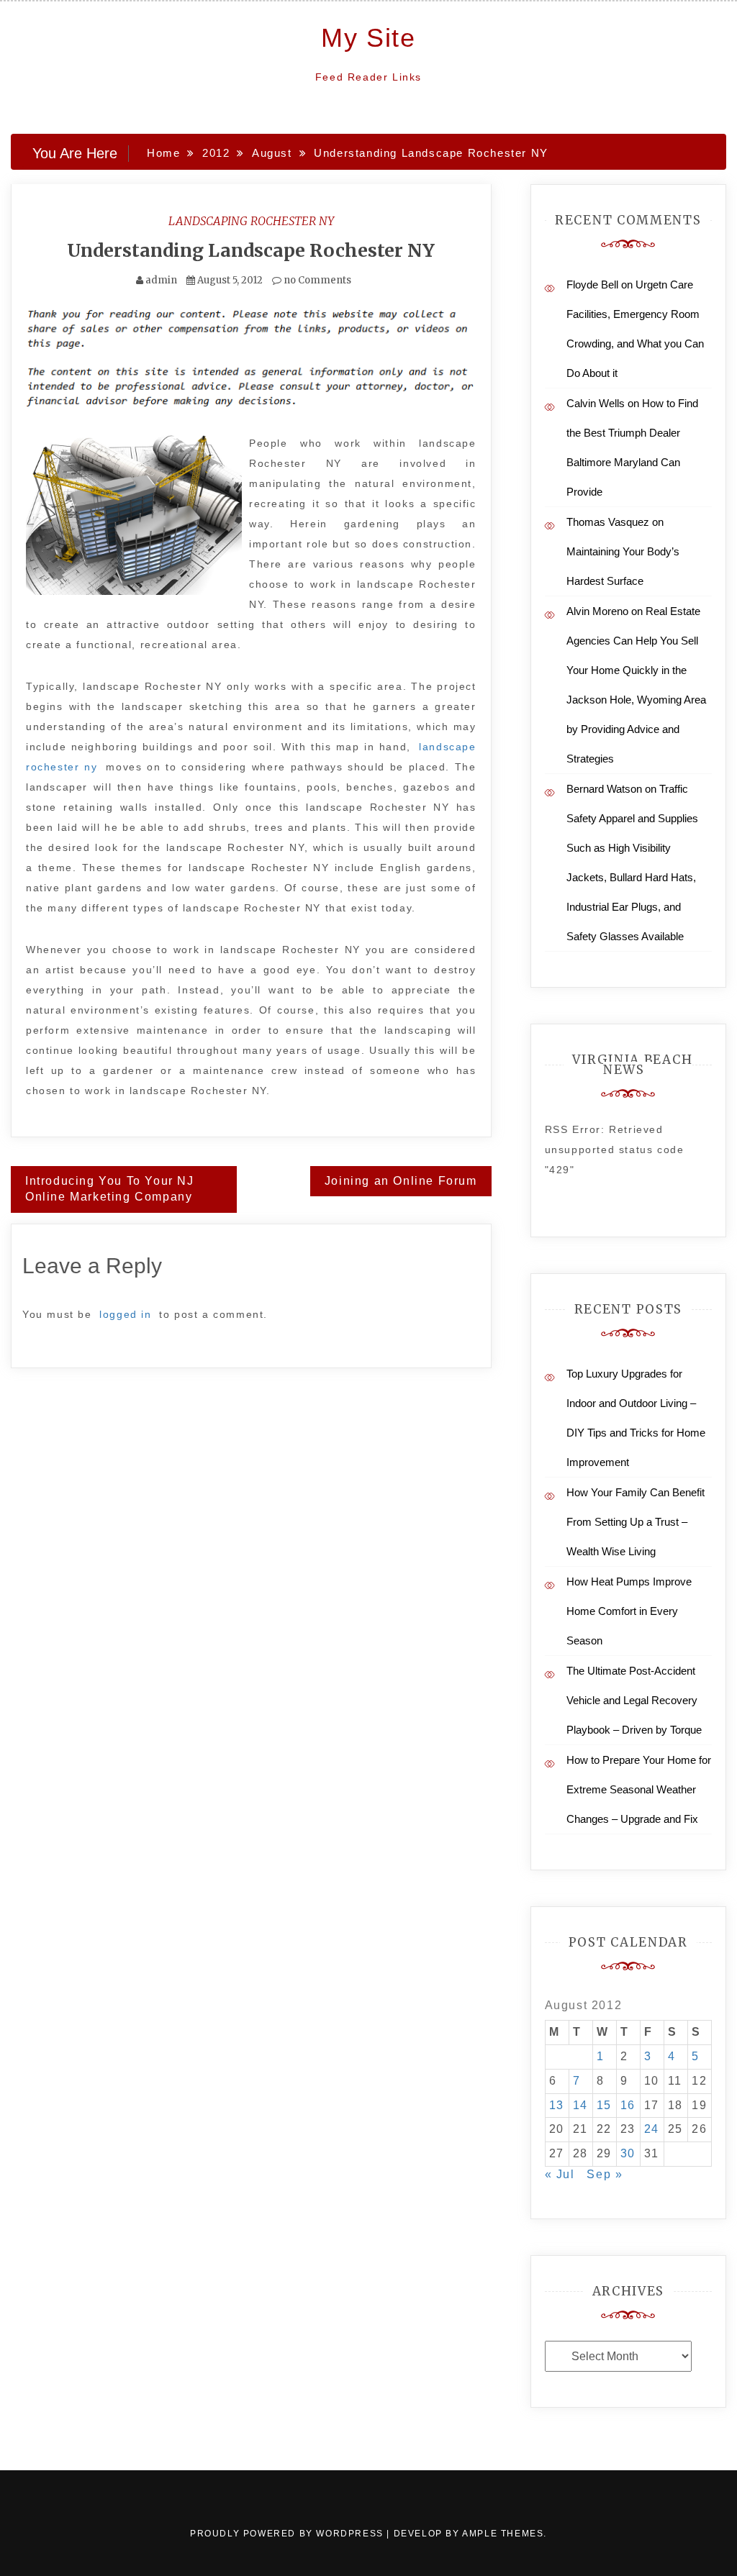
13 (557, 2105)
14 (580, 2105)
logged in (125, 1314)
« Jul (560, 2174)
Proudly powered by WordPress (288, 2534)
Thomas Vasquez (608, 522)
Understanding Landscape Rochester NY (251, 250)
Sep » (605, 2174)
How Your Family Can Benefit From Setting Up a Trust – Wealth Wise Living (636, 1522)
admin (161, 280)
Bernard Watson (604, 789)
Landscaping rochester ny (251, 221)
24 (652, 2129)
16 (628, 2105)
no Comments (316, 280)
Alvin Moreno (597, 611)
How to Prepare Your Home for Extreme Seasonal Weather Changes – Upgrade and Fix (639, 1789)
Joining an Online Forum (401, 1181)
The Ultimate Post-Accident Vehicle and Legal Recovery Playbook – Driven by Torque (634, 1700)
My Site (368, 38)
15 (604, 2105)
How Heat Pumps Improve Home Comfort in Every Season (629, 1611)
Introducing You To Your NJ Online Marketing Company (110, 1189)
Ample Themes (503, 2534)
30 (628, 2153)
